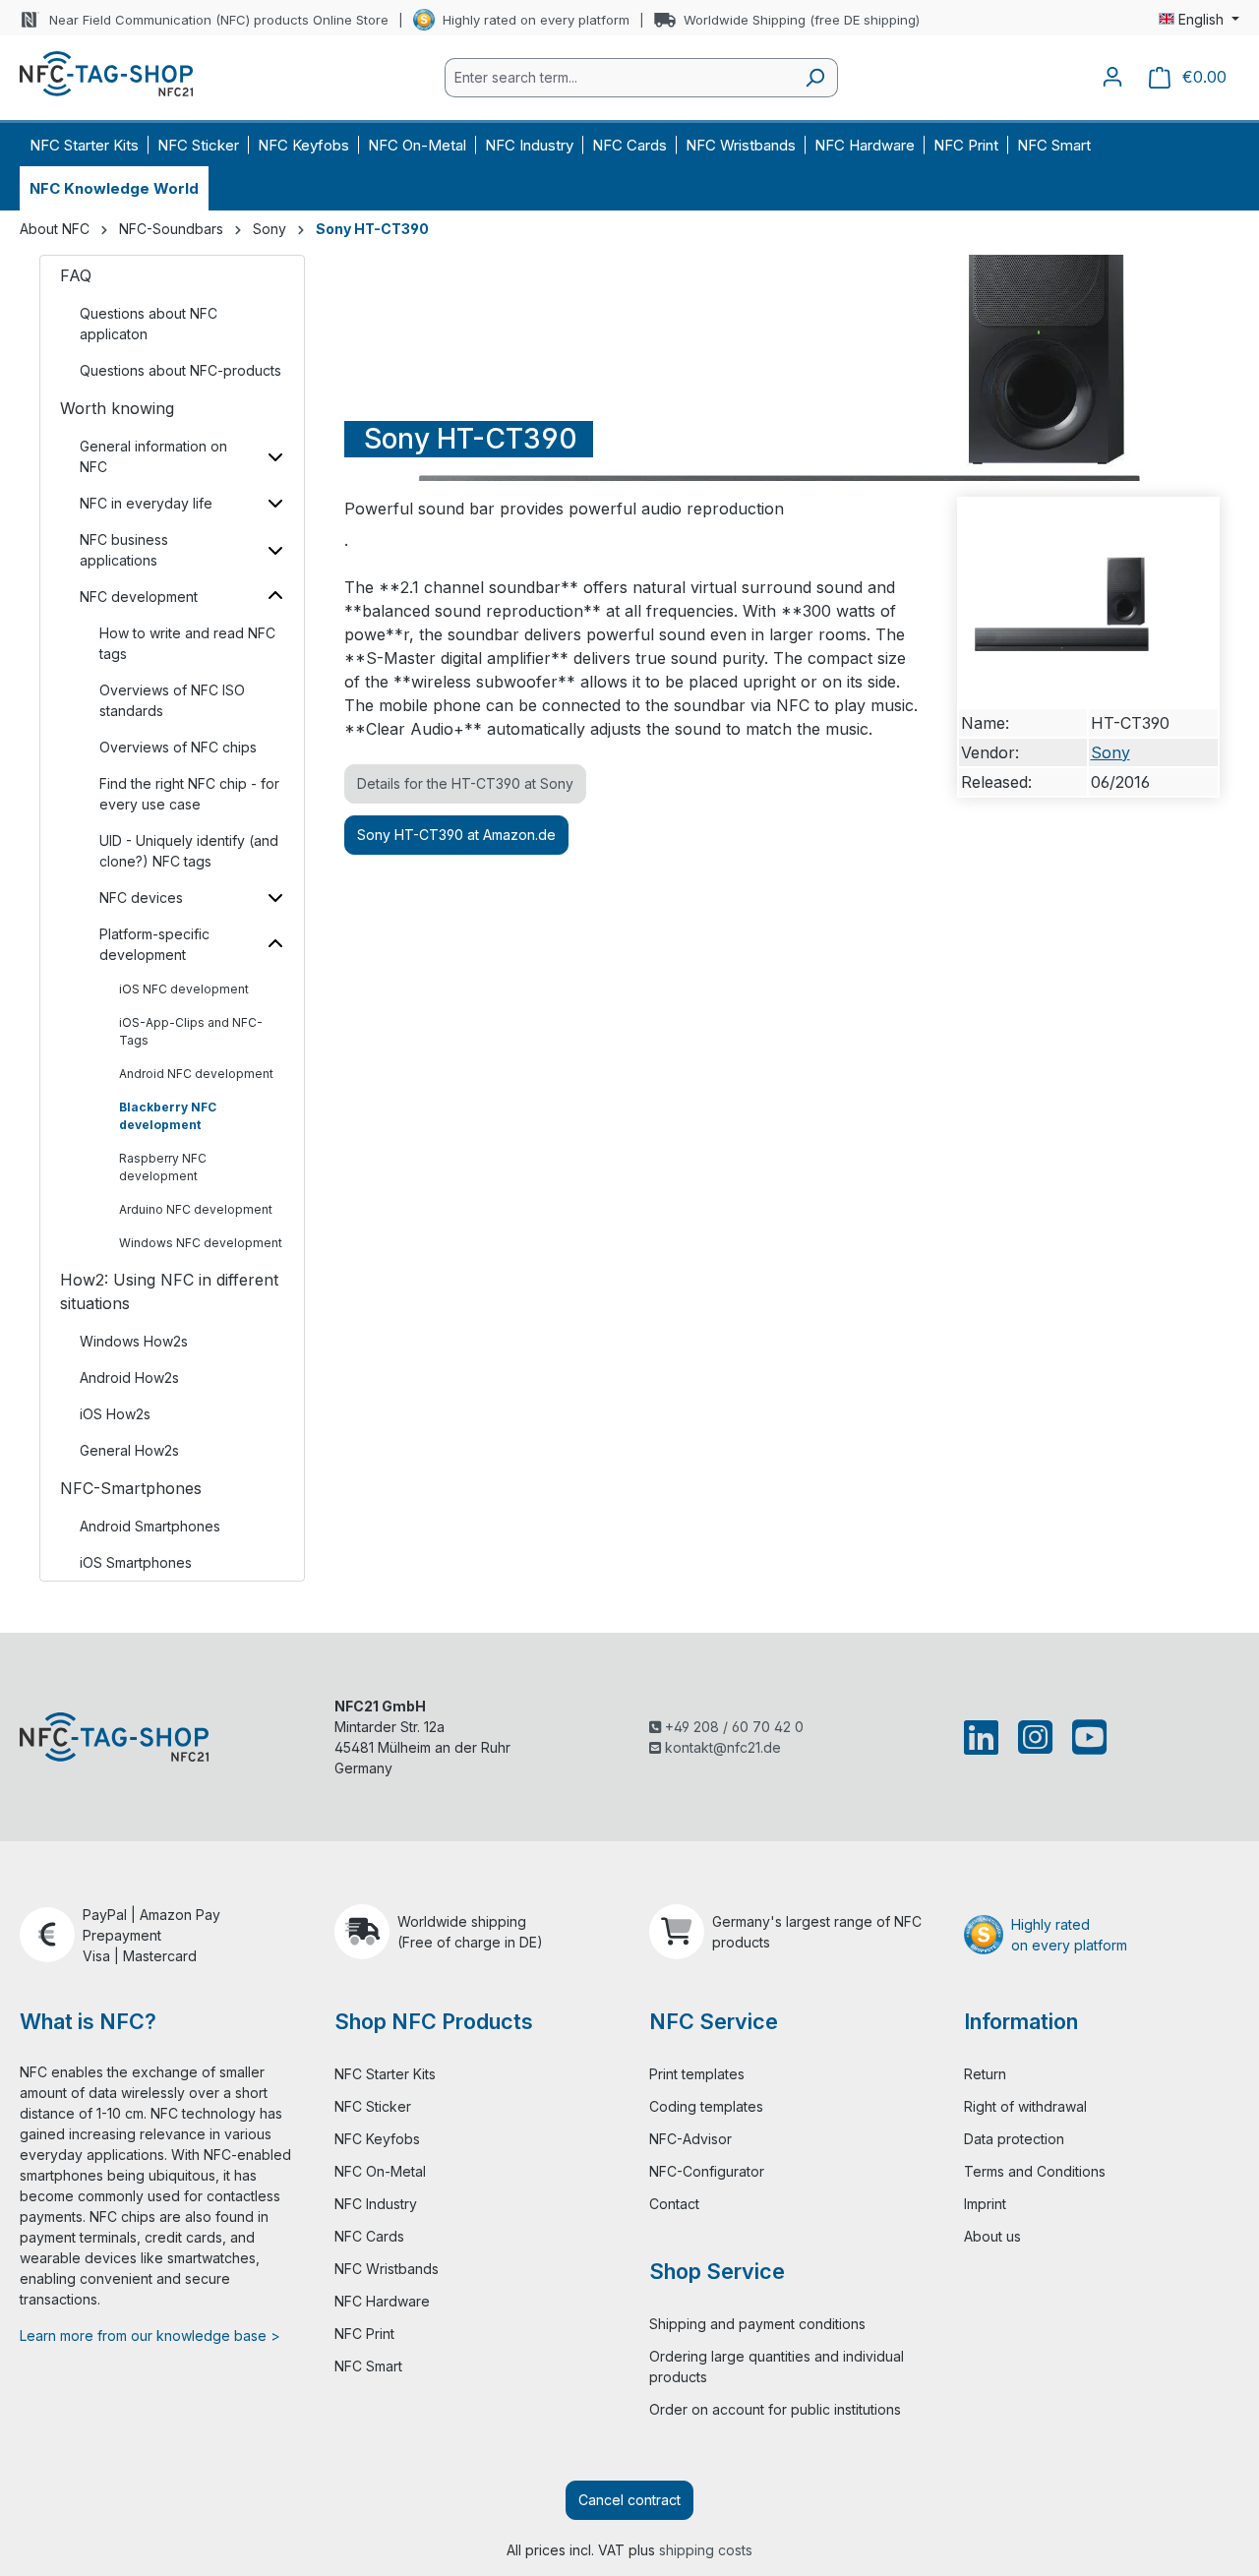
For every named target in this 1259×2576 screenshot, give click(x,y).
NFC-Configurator (707, 2171)
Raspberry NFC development (163, 1167)
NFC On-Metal (380, 2171)
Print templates (697, 2074)
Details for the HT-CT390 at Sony (465, 783)
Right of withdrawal (1025, 2106)
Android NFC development (196, 1074)
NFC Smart (368, 2366)
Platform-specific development (154, 944)
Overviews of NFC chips (178, 747)
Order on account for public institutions (775, 2409)
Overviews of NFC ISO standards (172, 700)
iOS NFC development (184, 989)
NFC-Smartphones (131, 1488)
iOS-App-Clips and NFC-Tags (191, 1031)
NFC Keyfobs (377, 2139)
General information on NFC (153, 456)
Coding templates (706, 2106)
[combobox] (619, 78)
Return (985, 2074)
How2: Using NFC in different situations (169, 1291)
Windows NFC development (201, 1243)
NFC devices (141, 898)
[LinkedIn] (985, 1737)
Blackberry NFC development (168, 1116)
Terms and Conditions (1035, 2171)
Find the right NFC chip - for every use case (189, 794)
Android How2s (129, 1378)
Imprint (985, 2204)
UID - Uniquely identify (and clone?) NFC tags (189, 851)
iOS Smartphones (136, 1562)
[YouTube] (1085, 1737)
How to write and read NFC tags (187, 643)
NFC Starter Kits (385, 2074)
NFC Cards (369, 2236)
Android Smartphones (150, 1526)
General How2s (129, 1450)
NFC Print (364, 2334)
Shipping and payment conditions (757, 2324)
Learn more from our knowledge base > (150, 2336)
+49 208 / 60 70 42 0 (732, 1727)
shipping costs (706, 2550)
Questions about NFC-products (180, 370)
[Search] (815, 78)
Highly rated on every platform (536, 20)
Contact (674, 2204)
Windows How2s (134, 1341)
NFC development (139, 597)
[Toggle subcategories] (275, 456)
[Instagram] (1035, 1737)
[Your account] (1112, 77)
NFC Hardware (382, 2301)
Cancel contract (629, 2500)
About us (992, 2236)
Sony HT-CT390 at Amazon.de (456, 835)
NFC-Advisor (690, 2139)
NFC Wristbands (387, 2269)
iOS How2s (115, 1414)
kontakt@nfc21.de (721, 1747)
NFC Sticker (373, 2106)
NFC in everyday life (146, 503)
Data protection (1014, 2139)
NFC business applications (124, 550)
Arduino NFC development (196, 1209)
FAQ (76, 275)
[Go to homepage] (106, 74)
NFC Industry (376, 2204)
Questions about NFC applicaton (149, 324)
